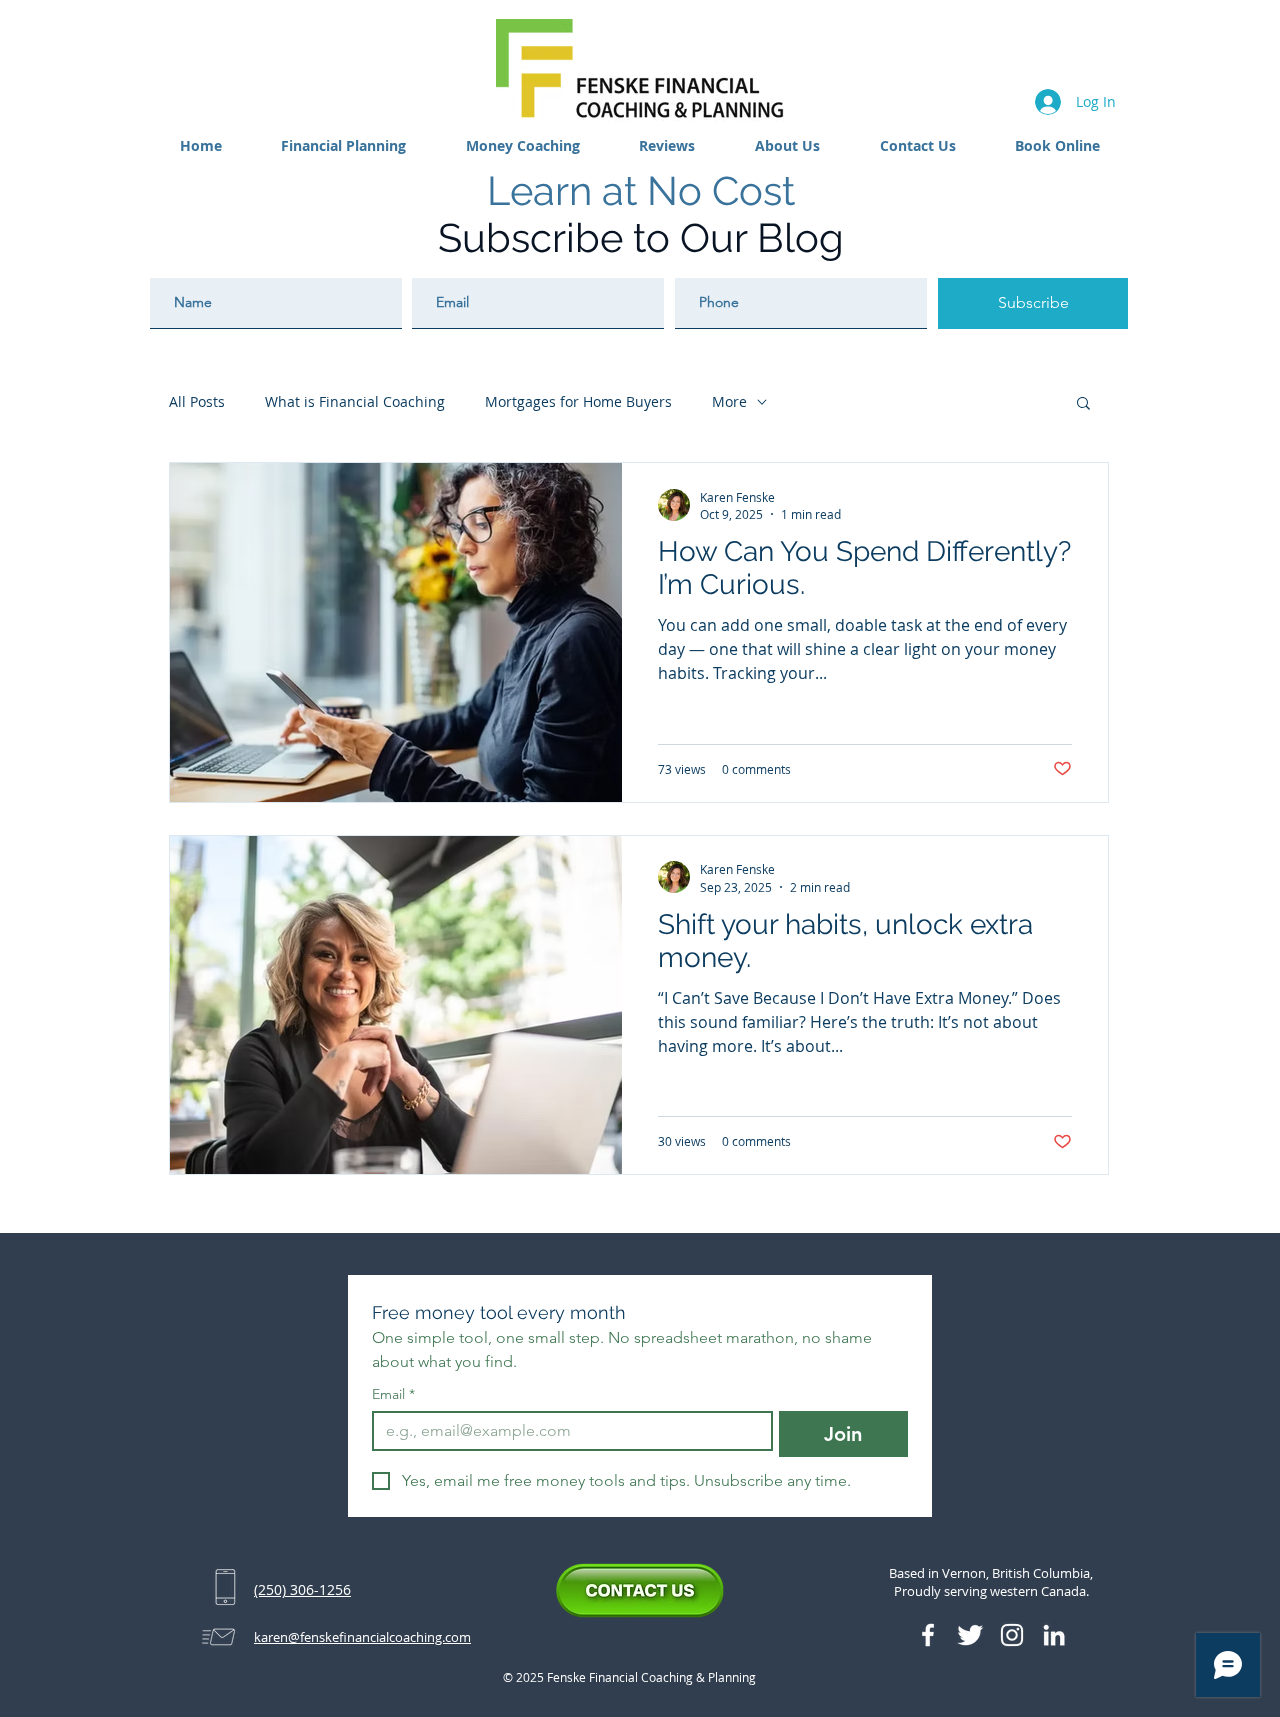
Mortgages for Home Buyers (578, 401)
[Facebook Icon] (928, 1635)
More (729, 401)
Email (393, 1394)
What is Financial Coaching (355, 401)
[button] (344, 145)
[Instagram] (1012, 1635)
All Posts (197, 401)
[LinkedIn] (1054, 1635)
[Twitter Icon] (970, 1635)
